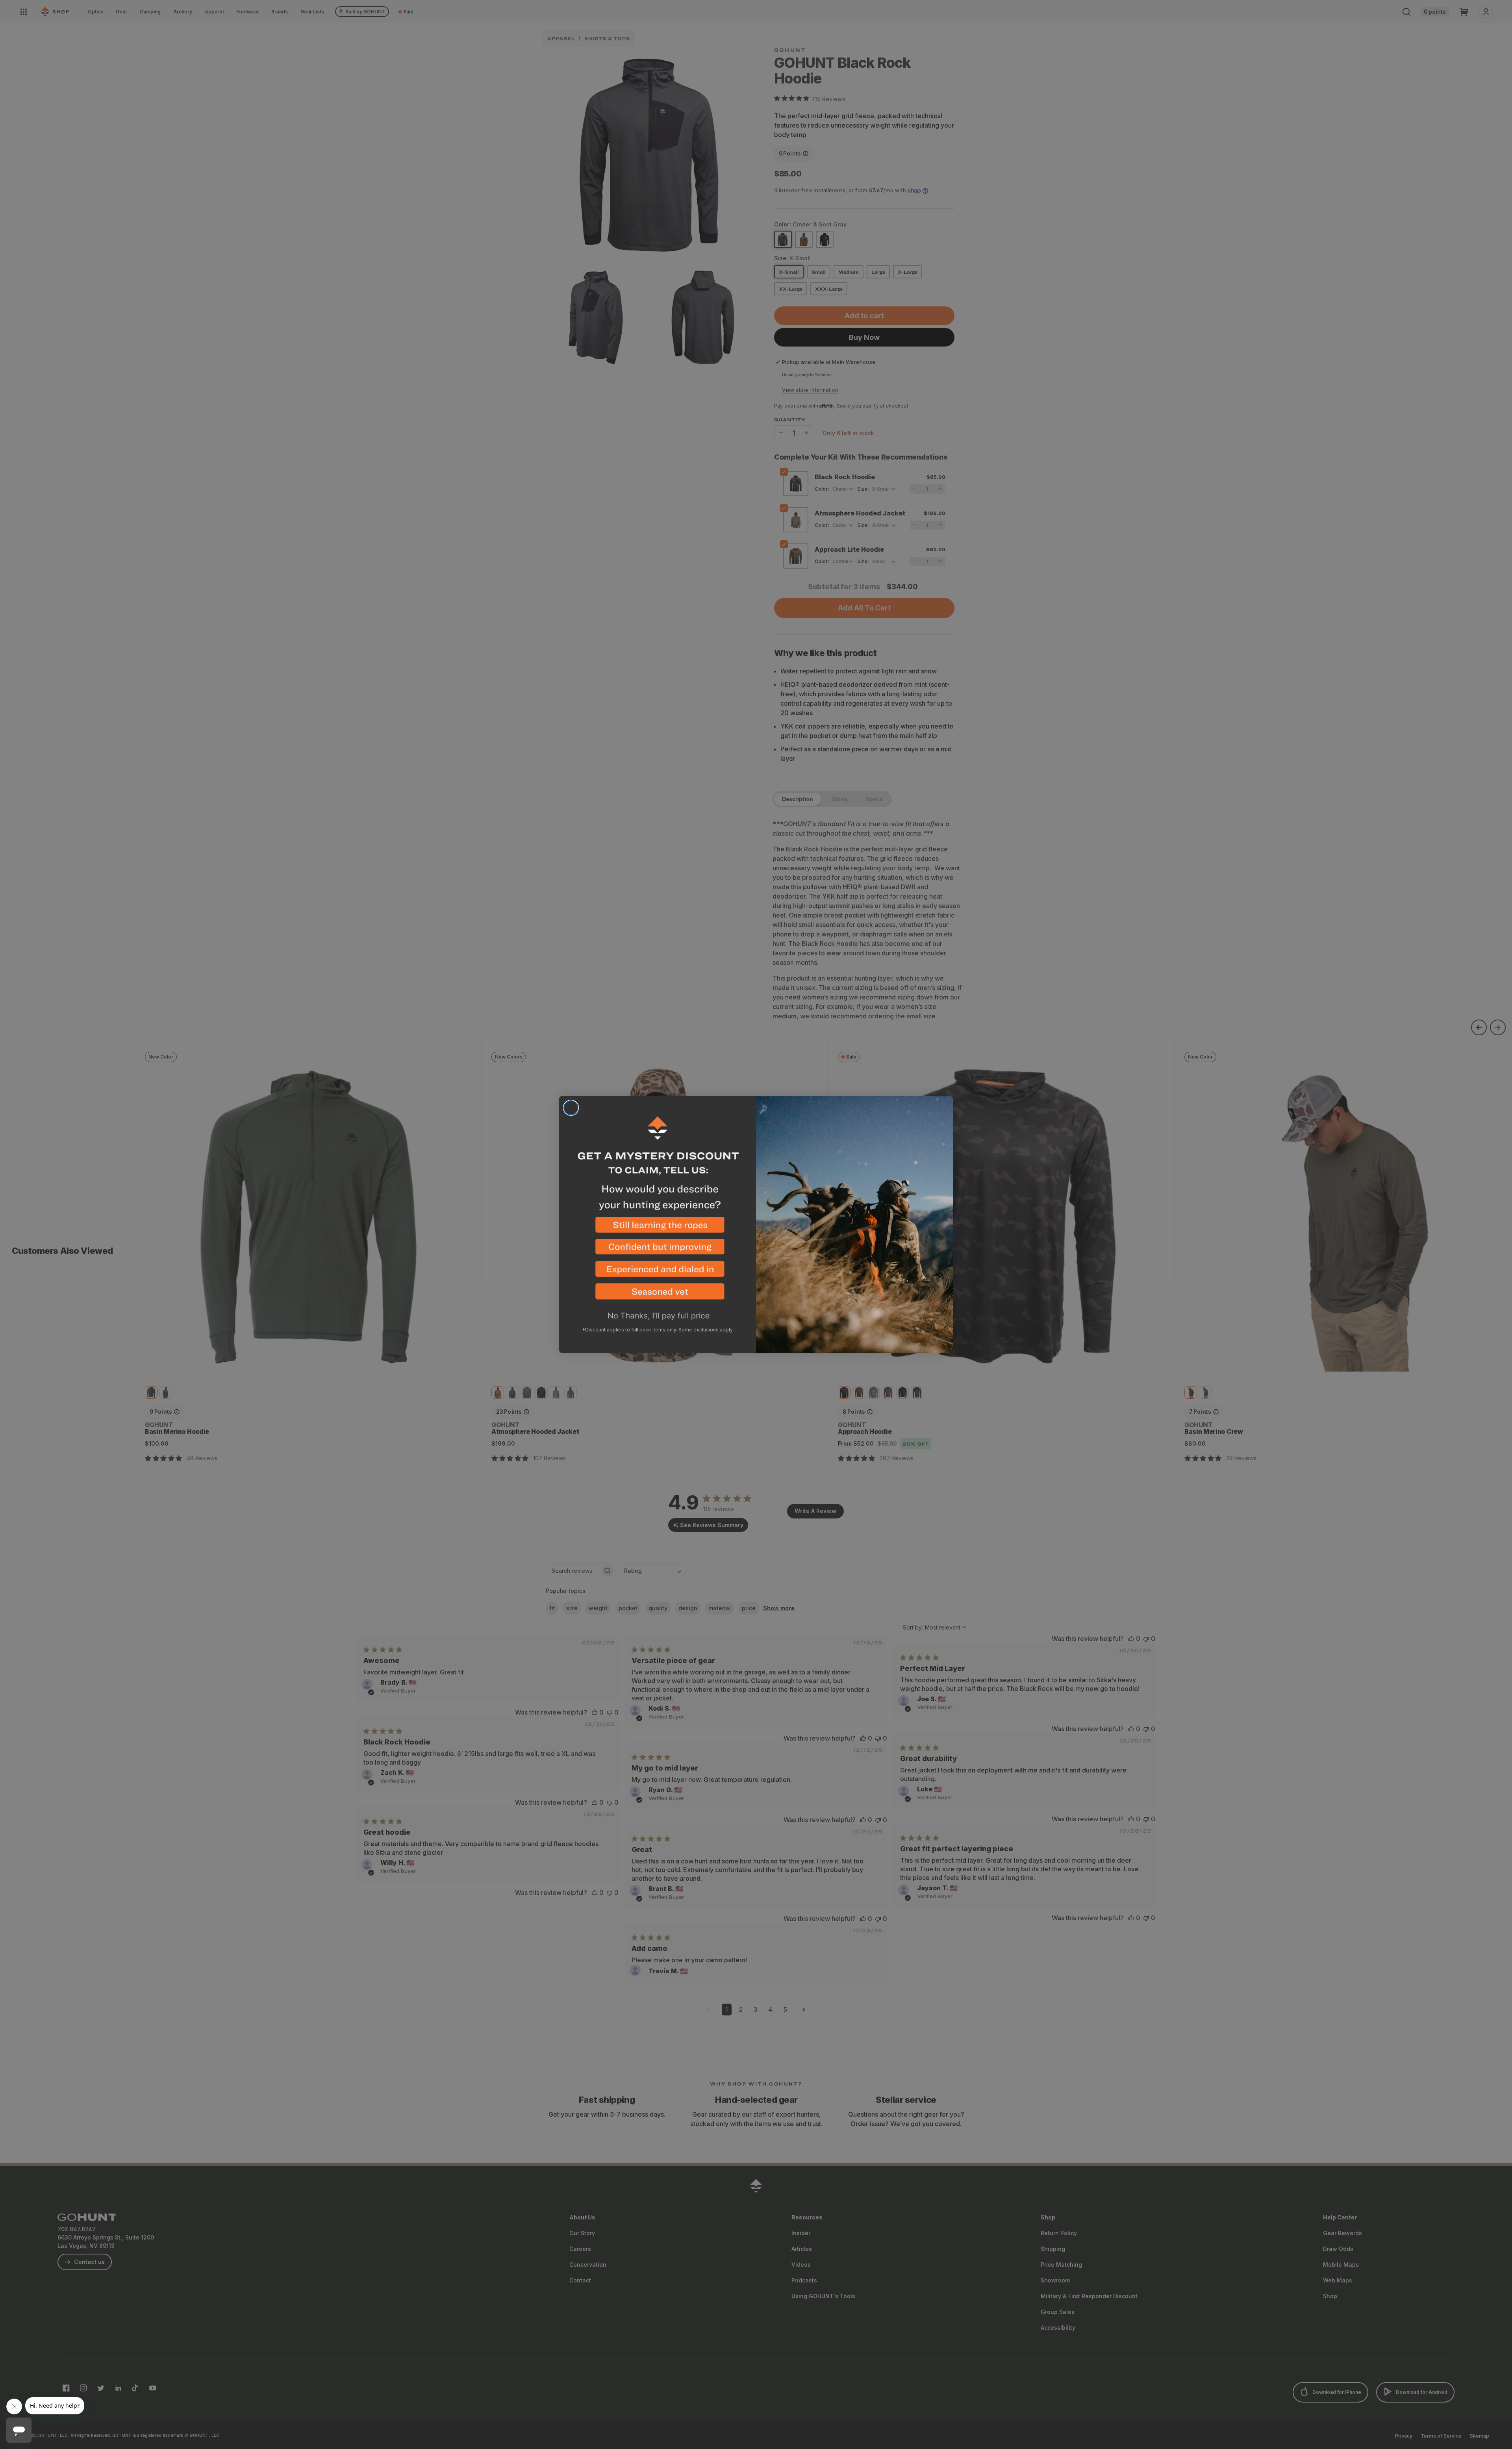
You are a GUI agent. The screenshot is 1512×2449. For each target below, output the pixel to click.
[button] (658, 1228)
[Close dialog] (571, 1108)
